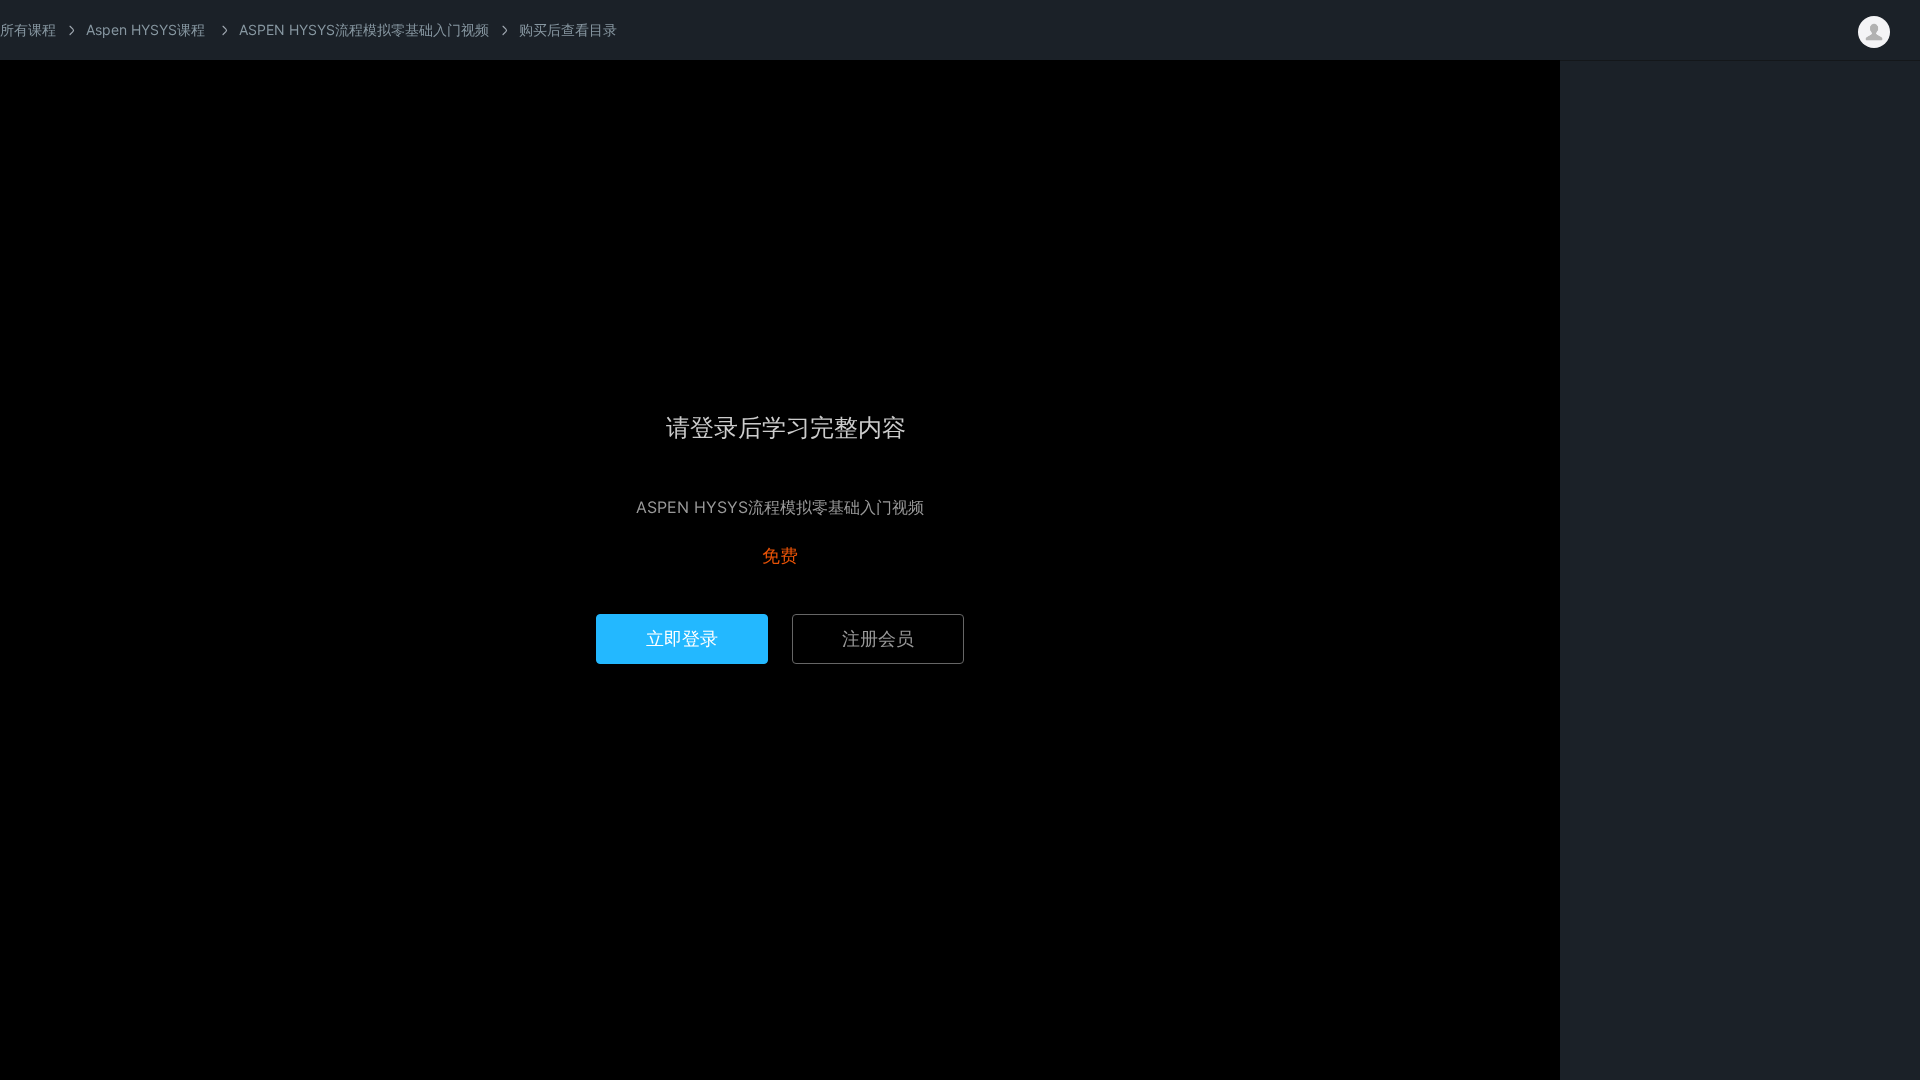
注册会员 (878, 638)
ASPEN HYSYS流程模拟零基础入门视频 (364, 29)
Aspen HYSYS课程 (145, 29)
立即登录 (682, 638)
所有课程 (28, 29)
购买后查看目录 (568, 29)
